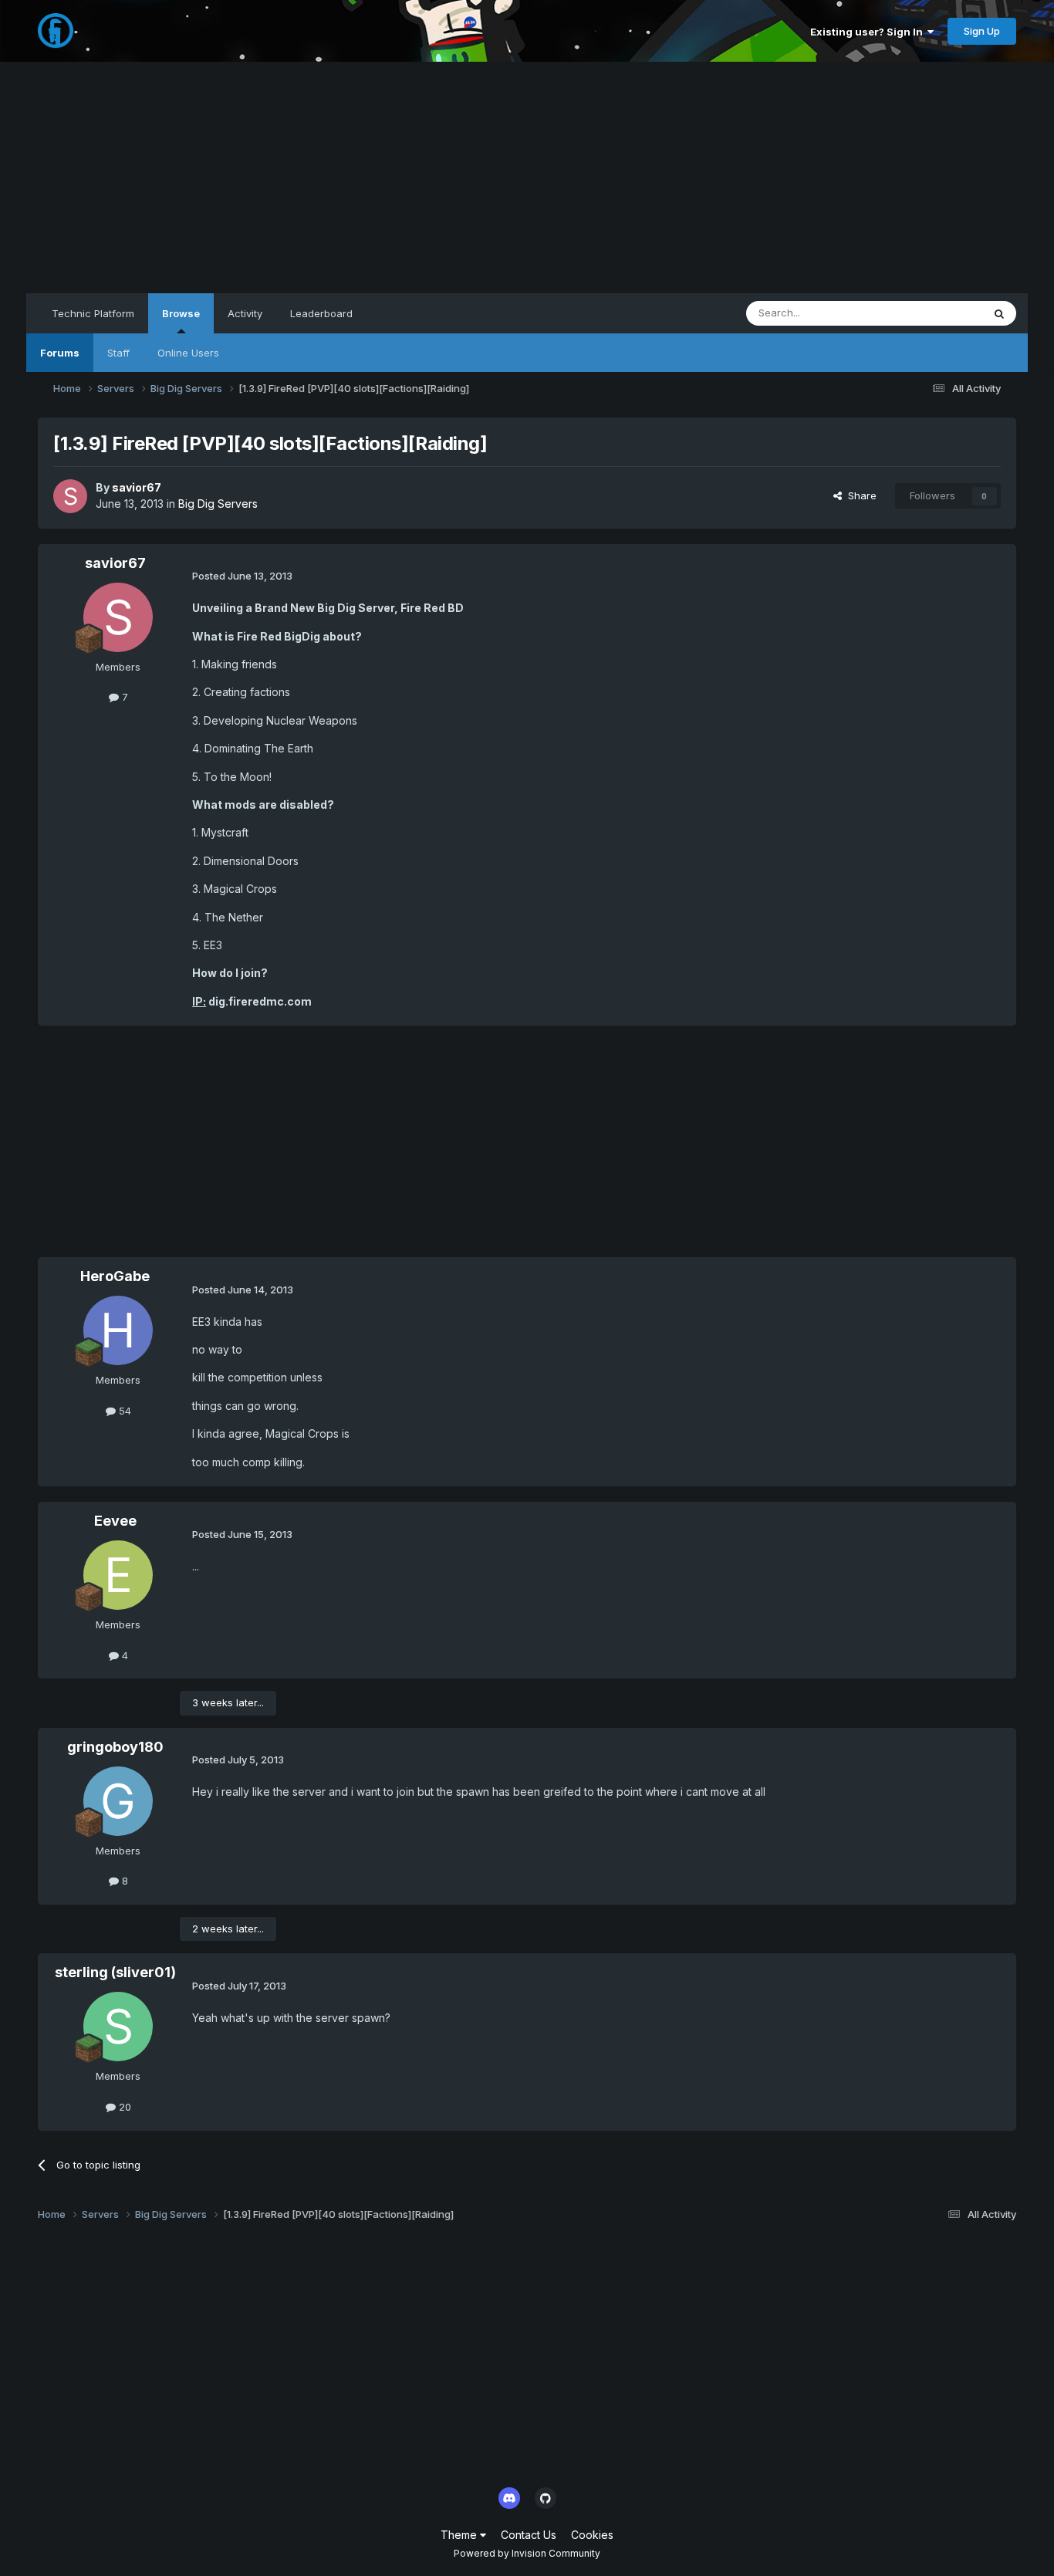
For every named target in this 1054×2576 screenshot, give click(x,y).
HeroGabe (115, 1276)
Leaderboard (321, 313)
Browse (181, 313)
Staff (118, 353)
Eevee (115, 1521)
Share (859, 495)
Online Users (188, 353)
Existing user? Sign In (869, 32)
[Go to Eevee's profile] (118, 1575)
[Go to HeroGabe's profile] (118, 1330)
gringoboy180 (115, 1747)
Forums (60, 353)
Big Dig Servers (218, 504)
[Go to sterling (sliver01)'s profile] (118, 2027)
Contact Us (529, 2535)
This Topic (937, 313)
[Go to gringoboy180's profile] (118, 1801)
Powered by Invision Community (527, 2553)
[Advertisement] (527, 177)
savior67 (137, 487)
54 (123, 1411)
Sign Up (982, 31)
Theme (460, 2535)
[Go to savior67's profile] (70, 496)
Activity (245, 313)
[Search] (999, 313)
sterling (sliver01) (115, 1972)
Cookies (592, 2535)
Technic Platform (93, 313)
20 (123, 2107)
